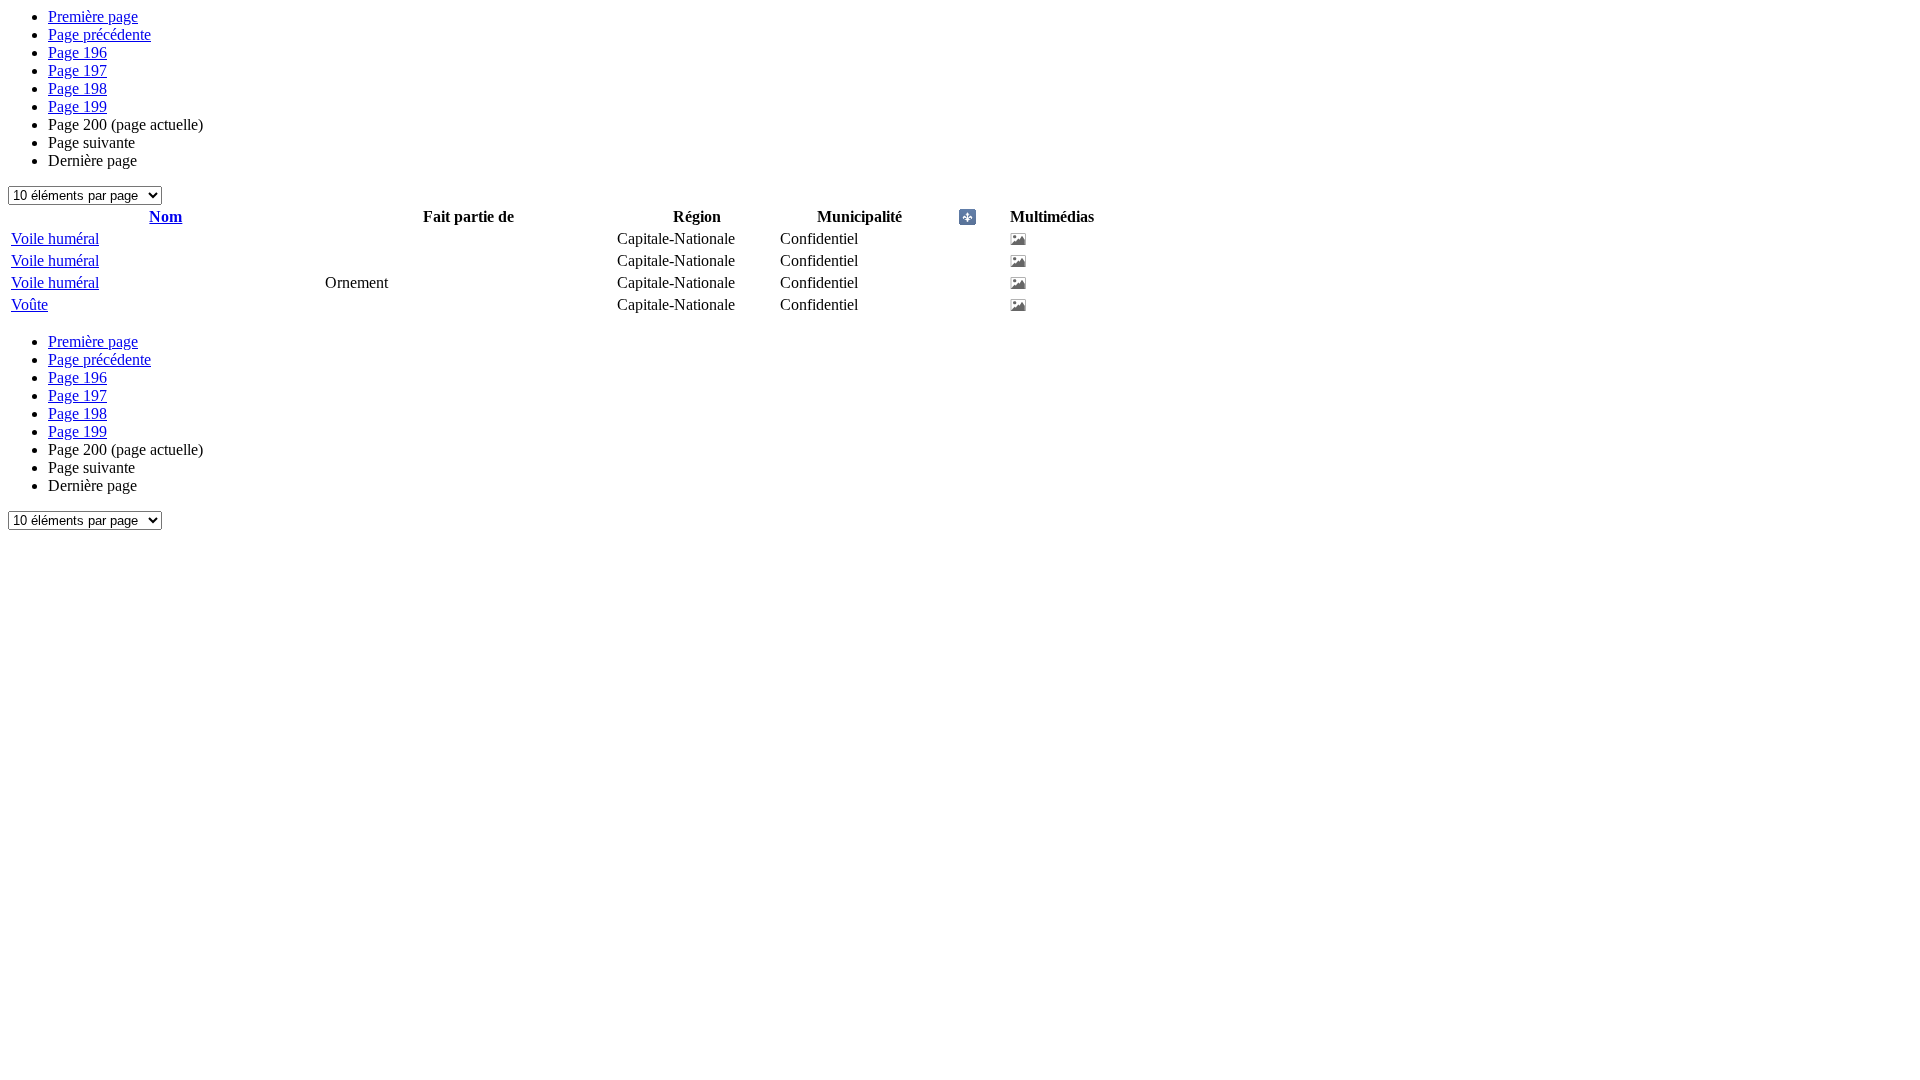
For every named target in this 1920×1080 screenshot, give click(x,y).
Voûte (29, 304)
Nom (165, 216)
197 (77, 70)
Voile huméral (55, 238)
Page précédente (99, 34)
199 (77, 106)
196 (77, 52)
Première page (93, 16)
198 (77, 88)
